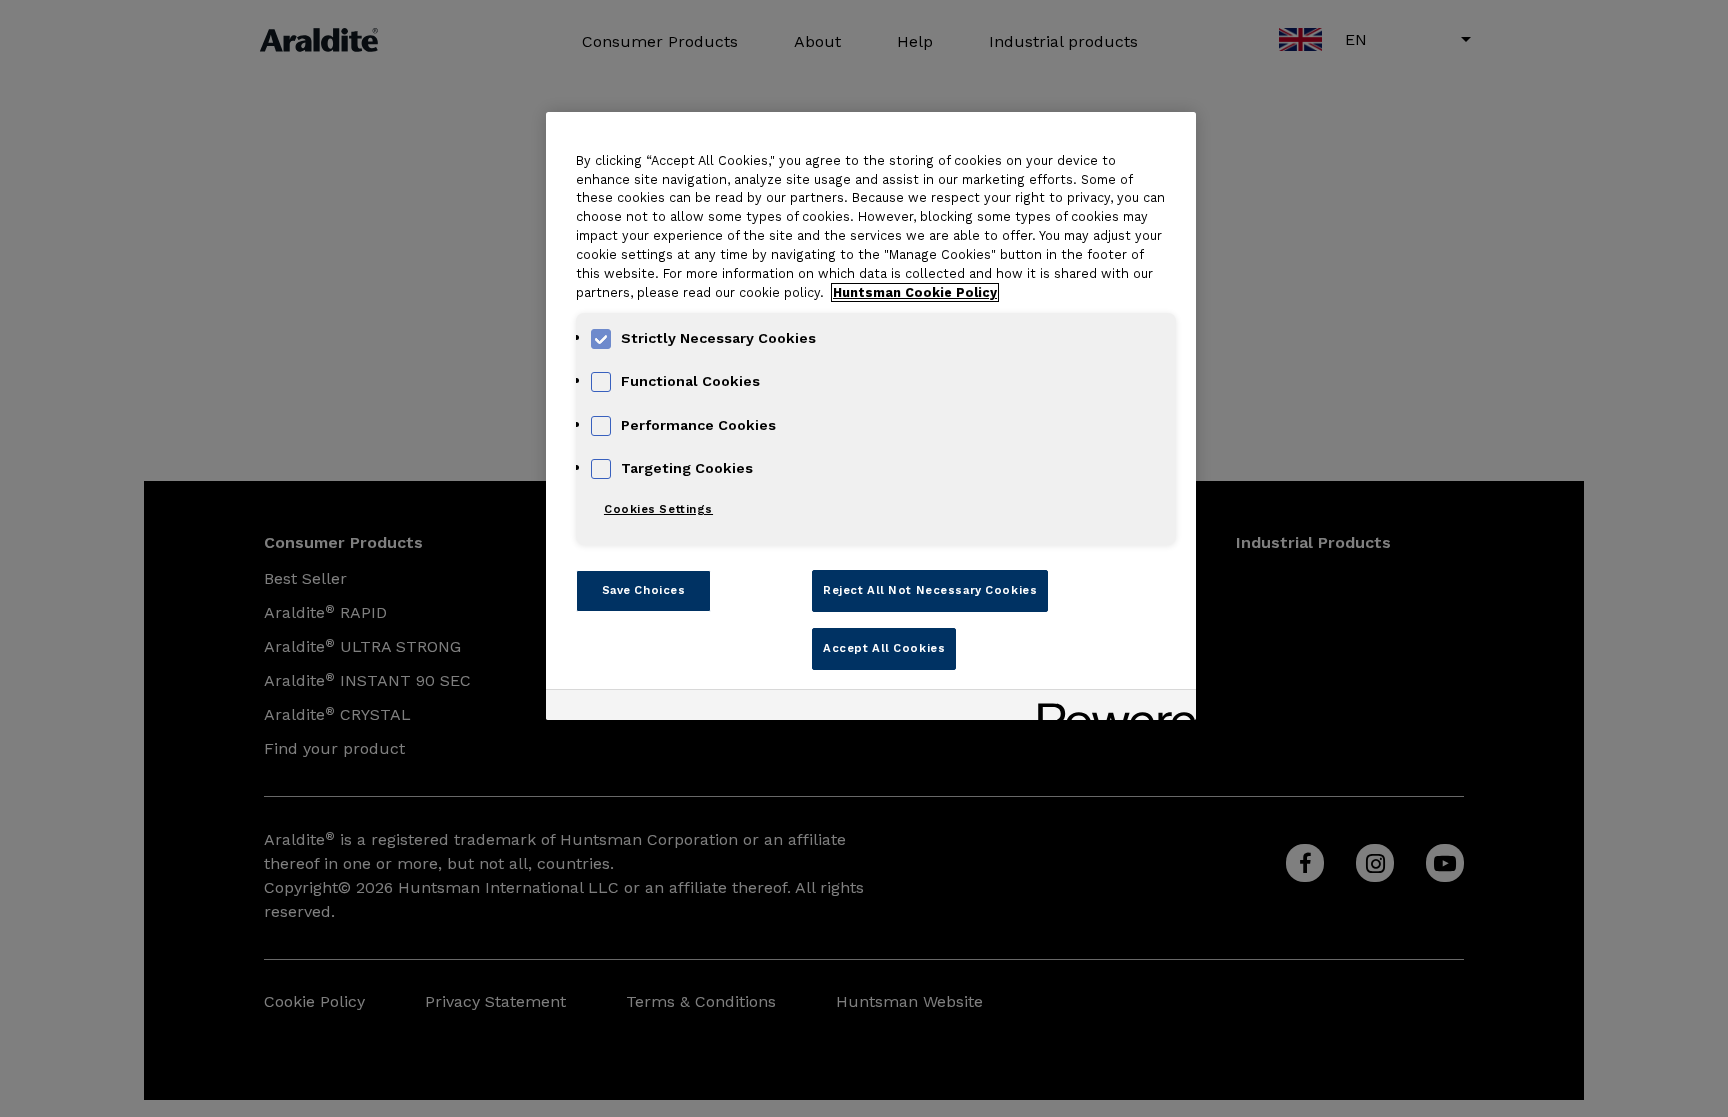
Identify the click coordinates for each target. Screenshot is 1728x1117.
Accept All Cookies (884, 648)
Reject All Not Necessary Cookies (930, 590)
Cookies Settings (658, 509)
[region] (871, 416)
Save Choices (644, 590)
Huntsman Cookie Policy (915, 292)
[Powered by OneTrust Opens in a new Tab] (1110, 707)
